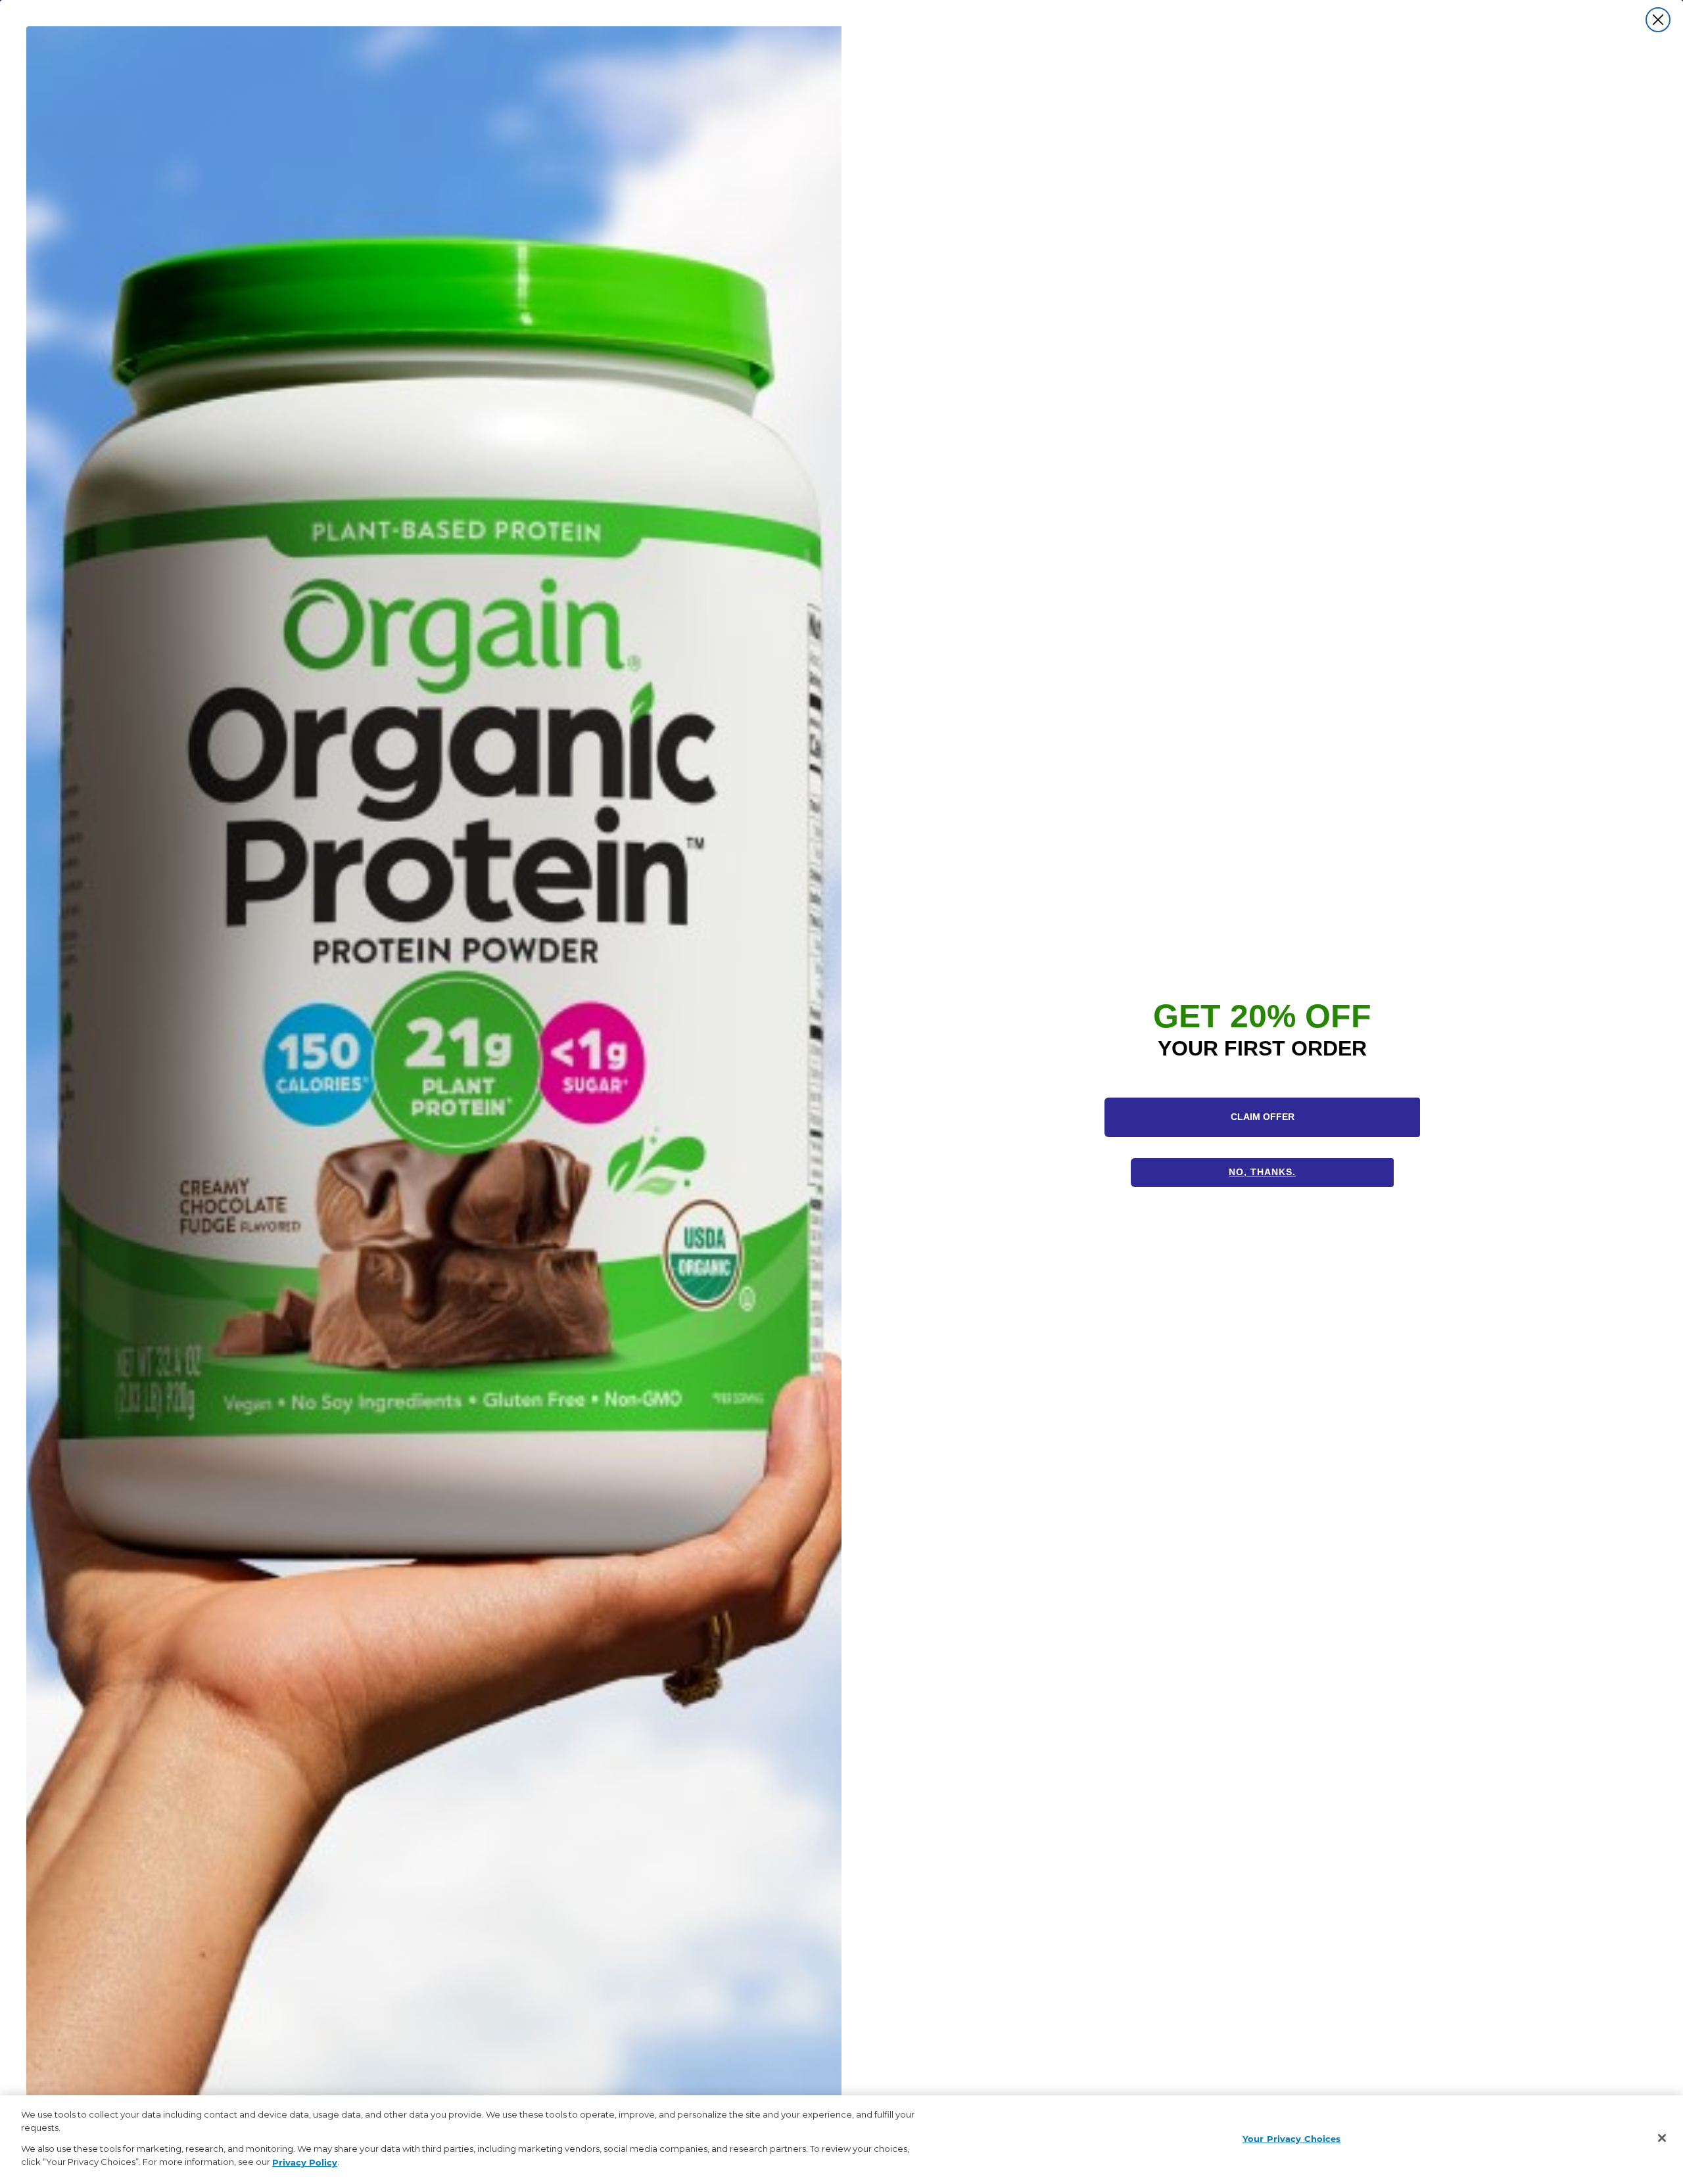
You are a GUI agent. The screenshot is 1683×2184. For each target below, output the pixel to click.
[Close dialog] (1658, 20)
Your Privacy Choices (1292, 2138)
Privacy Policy (305, 2161)
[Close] (1662, 2138)
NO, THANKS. (1262, 1172)
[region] (841, 2140)
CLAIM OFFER (1263, 1117)
